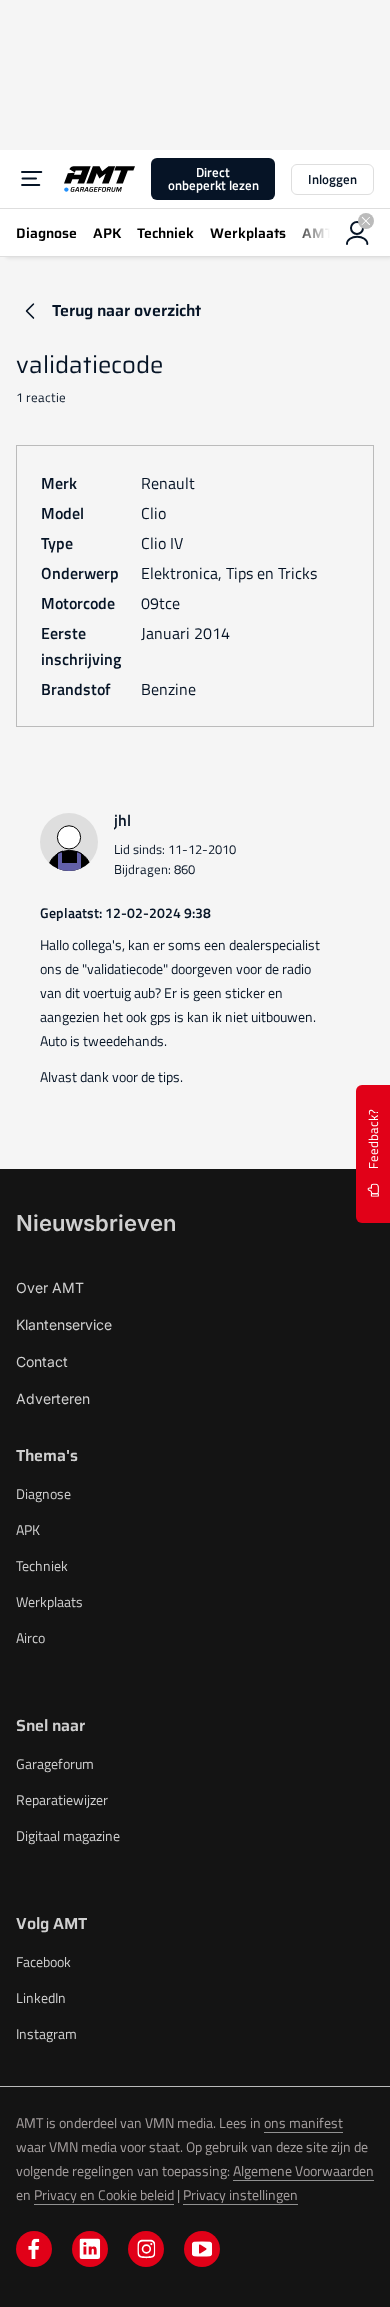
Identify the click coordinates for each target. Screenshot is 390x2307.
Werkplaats (49, 1601)
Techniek (42, 1565)
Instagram (46, 2033)
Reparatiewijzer (62, 1799)
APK (28, 1529)
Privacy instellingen (240, 2194)
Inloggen (332, 179)
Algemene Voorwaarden (303, 2170)
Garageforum (55, 1763)
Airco (30, 1637)
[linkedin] (90, 2249)
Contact (42, 1361)
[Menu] (32, 179)
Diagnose (43, 1493)
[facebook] (34, 2249)
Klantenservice (64, 1324)
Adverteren (53, 1398)
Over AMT (50, 1287)
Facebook (43, 1961)
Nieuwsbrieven (96, 1223)
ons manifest (303, 2122)
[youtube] (202, 2249)
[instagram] (146, 2249)
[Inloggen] (358, 233)
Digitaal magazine (68, 1835)
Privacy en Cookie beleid (104, 2194)
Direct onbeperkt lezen (213, 178)
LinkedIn (41, 1997)
